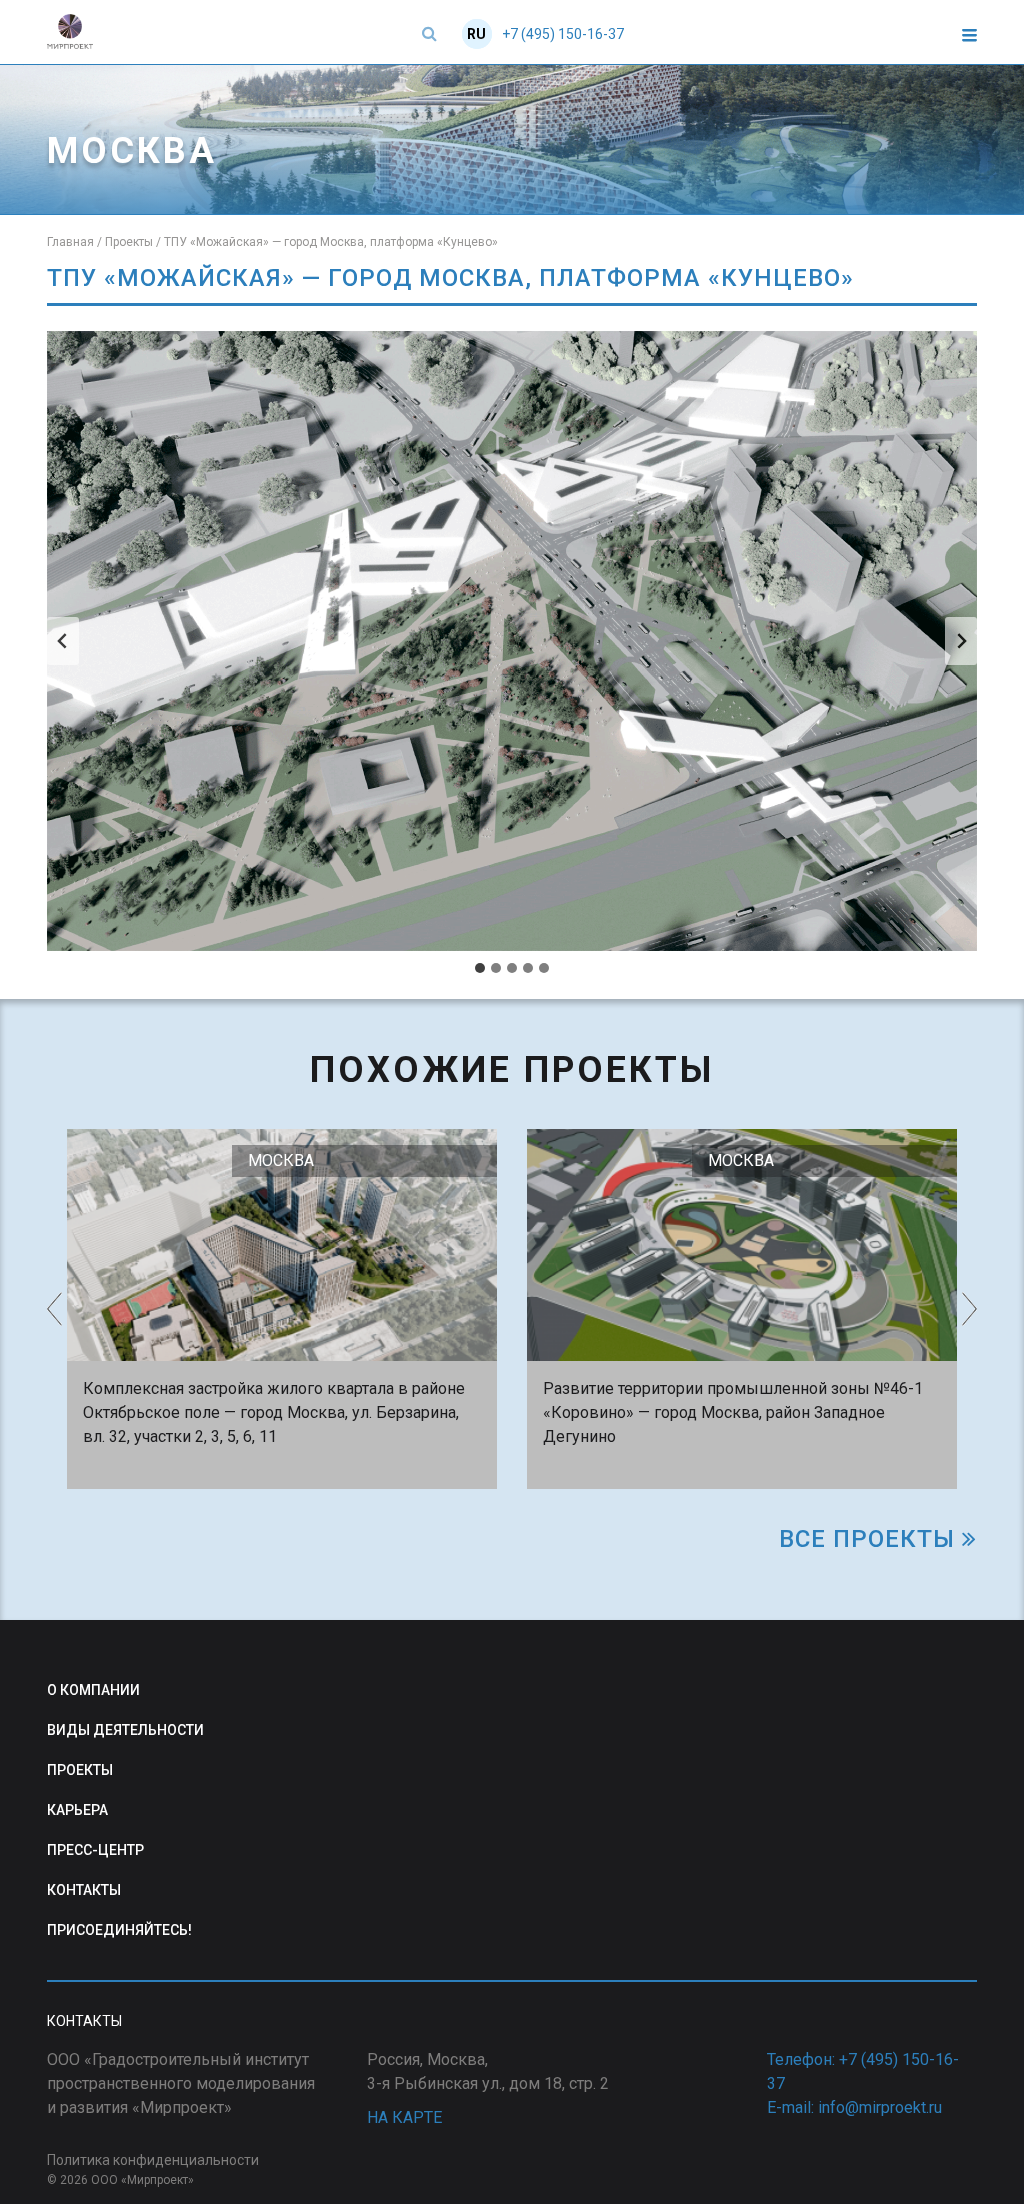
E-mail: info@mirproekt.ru (854, 2107)
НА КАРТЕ (404, 2117)
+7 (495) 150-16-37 (563, 34)
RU (476, 34)
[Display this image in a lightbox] (512, 641)
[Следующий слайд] (961, 641)
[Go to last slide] (63, 641)
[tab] (480, 968)
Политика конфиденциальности (153, 2160)
